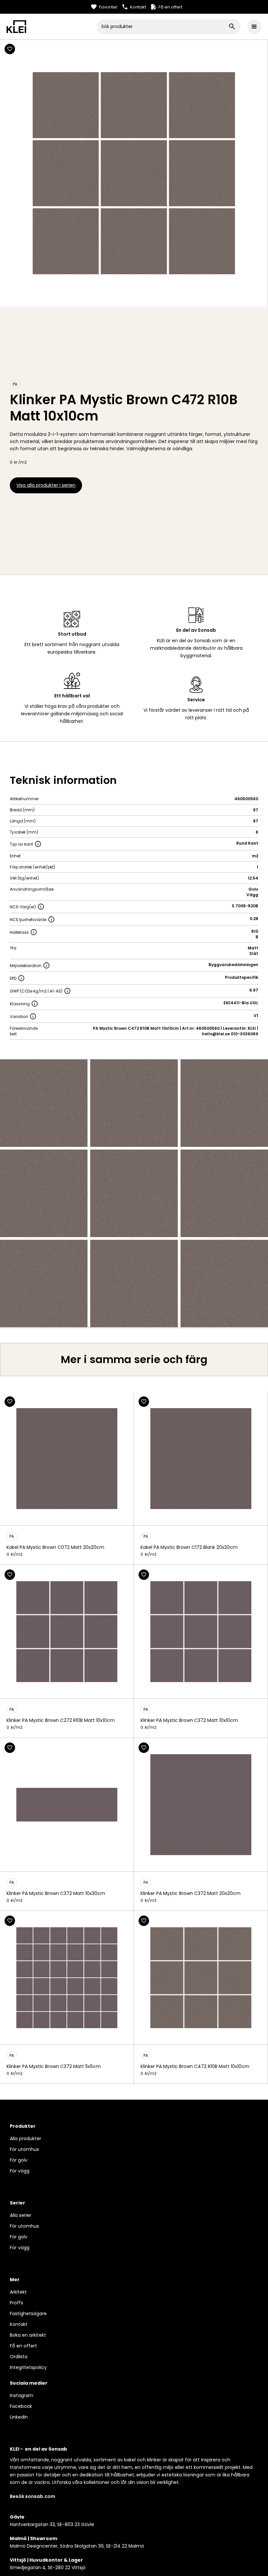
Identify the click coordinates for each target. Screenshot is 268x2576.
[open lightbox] (134, 1193)
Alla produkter (25, 2139)
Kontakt (19, 2324)
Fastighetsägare (28, 2314)
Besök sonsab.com (33, 2496)
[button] (254, 27)
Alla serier (21, 2215)
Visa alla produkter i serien (46, 485)
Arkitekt (18, 2292)
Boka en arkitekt (28, 2335)
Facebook (21, 2406)
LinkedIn (19, 2417)
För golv (19, 2160)
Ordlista (19, 2357)
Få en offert (23, 2346)
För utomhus (24, 2149)
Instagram (22, 2395)
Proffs (17, 2303)
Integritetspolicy (28, 2367)
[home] (52, 26)
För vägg (20, 2171)
